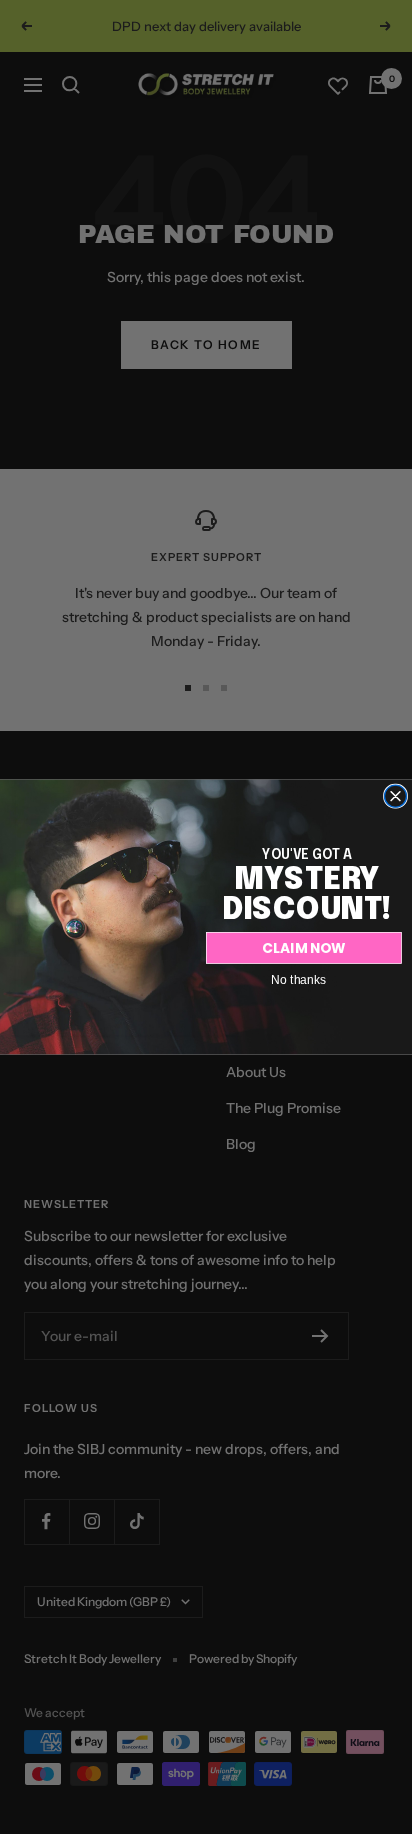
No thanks (299, 979)
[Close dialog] (396, 796)
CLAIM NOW (303, 947)
